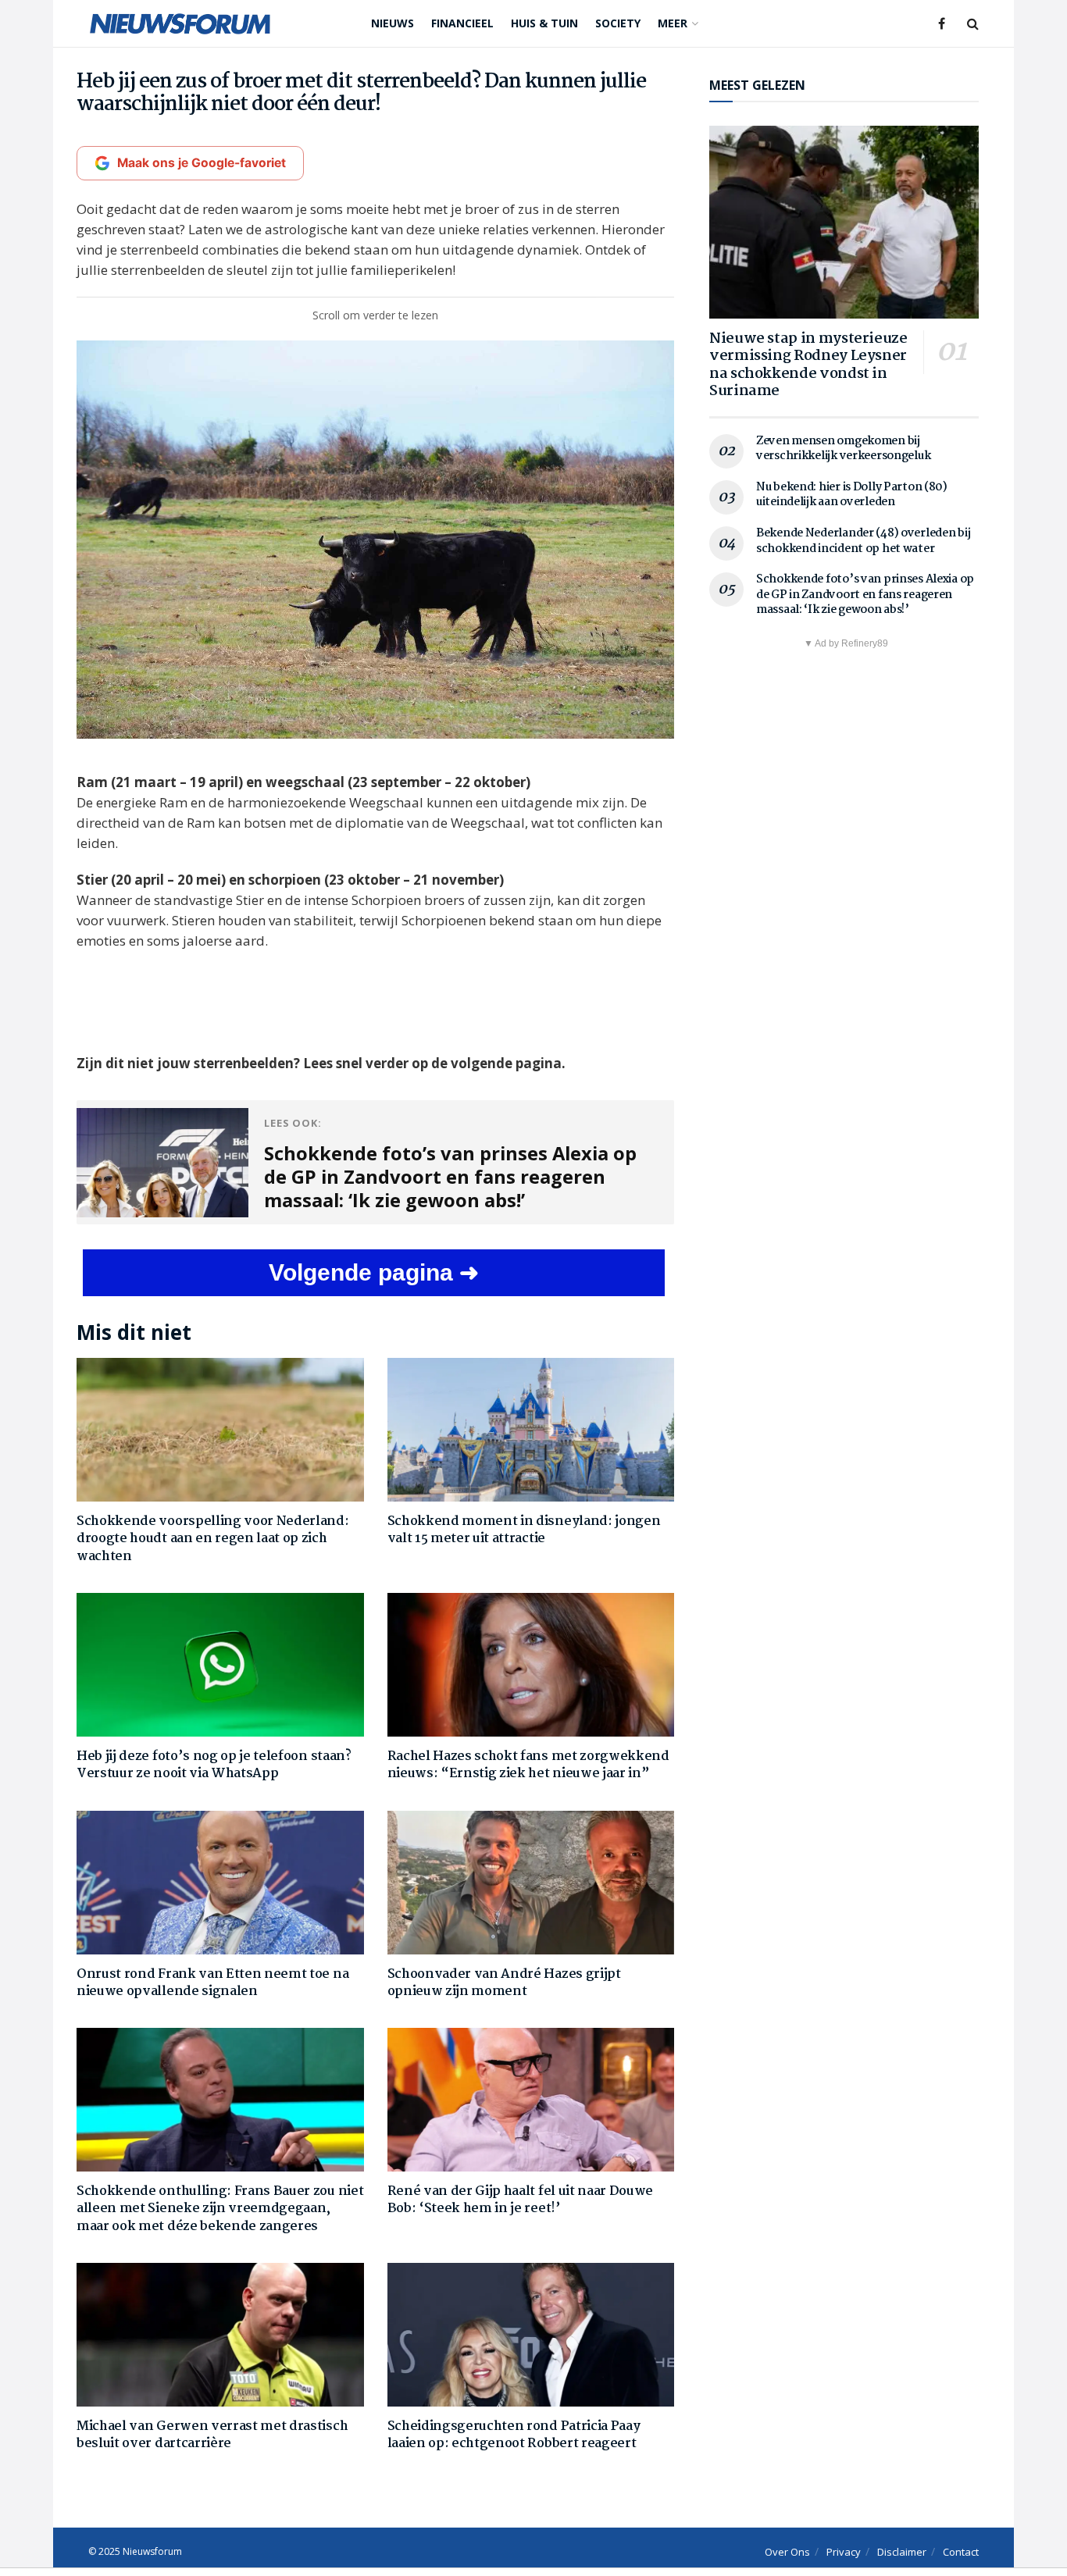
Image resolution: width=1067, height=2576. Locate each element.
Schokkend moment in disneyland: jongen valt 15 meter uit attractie (524, 1530)
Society (618, 23)
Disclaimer (902, 2552)
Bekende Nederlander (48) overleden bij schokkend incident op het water (863, 541)
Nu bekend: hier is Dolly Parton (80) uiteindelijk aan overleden (852, 495)
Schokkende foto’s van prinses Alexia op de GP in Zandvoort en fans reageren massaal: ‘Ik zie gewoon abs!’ (865, 595)
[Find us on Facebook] (942, 24)
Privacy (844, 2552)
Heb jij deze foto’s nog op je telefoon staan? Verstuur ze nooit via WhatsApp (214, 1765)
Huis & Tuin (544, 23)
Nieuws (393, 23)
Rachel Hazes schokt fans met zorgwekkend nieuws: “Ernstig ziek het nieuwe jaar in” (528, 1765)
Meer (673, 23)
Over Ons (787, 2552)
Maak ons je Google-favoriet (202, 163)
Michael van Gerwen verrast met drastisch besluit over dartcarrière (212, 2435)
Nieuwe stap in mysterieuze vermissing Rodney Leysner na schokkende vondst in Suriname (808, 365)
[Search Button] (973, 23)
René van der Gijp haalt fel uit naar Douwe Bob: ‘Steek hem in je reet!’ (521, 2200)
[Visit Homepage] (180, 23)
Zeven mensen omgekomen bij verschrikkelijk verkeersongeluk (843, 449)
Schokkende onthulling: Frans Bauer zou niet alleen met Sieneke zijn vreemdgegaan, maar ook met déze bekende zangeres (220, 2209)
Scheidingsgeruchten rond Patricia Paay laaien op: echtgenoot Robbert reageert (514, 2435)
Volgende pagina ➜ (374, 1272)
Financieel (462, 23)
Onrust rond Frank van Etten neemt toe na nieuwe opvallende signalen (212, 1983)
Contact (961, 2552)
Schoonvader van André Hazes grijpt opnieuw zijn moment (504, 1983)
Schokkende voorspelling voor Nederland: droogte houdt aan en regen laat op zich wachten (213, 1539)
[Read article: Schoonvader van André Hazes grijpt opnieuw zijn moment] (531, 1883)
